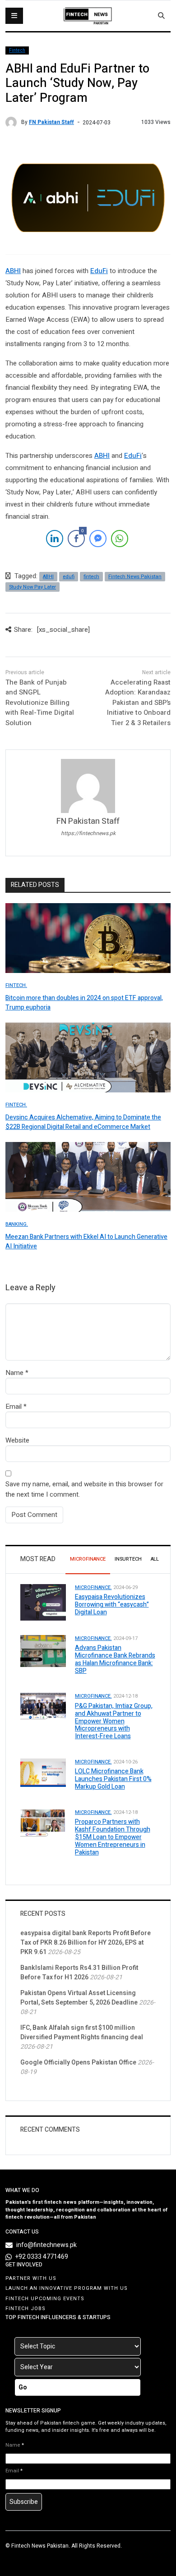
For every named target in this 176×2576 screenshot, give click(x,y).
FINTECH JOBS (25, 2309)
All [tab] (155, 1559)
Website (17, 1440)
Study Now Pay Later (32, 587)
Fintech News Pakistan (135, 577)
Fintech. (16, 985)
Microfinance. (93, 1587)
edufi (69, 577)
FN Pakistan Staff (51, 122)
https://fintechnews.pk (88, 833)
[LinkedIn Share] (55, 539)
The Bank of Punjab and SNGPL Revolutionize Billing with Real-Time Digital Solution (40, 703)
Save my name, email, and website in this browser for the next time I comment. (84, 1489)
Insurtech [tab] (128, 1559)
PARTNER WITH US (31, 2278)
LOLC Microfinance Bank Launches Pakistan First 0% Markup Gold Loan (113, 1779)
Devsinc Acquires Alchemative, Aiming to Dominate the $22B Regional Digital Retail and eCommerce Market (83, 1122)
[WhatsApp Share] (120, 539)
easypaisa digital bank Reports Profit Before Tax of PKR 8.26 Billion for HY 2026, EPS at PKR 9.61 (86, 1943)
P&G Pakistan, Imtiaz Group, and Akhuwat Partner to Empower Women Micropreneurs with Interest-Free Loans (114, 1721)
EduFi (99, 271)
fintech (91, 577)
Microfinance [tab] (88, 1559)
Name (14, 1373)
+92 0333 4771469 (42, 2257)
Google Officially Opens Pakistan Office (78, 2062)
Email (14, 1407)
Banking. (17, 1224)
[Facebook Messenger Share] (98, 539)
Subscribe (24, 2502)
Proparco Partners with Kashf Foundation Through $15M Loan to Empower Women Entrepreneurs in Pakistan (113, 1837)
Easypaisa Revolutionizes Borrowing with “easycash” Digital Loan (112, 1605)
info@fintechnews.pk (46, 2245)
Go (23, 2387)
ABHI (13, 271)
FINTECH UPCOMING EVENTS (45, 2299)
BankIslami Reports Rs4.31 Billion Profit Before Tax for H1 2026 (79, 1973)
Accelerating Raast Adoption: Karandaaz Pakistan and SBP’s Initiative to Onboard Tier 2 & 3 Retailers (138, 703)
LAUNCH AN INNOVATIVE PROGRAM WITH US (67, 2288)
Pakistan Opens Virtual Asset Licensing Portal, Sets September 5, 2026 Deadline (79, 1998)
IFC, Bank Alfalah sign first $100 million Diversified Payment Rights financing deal (82, 2032)
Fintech (17, 50)
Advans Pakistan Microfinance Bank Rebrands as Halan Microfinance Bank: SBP (115, 1659)
